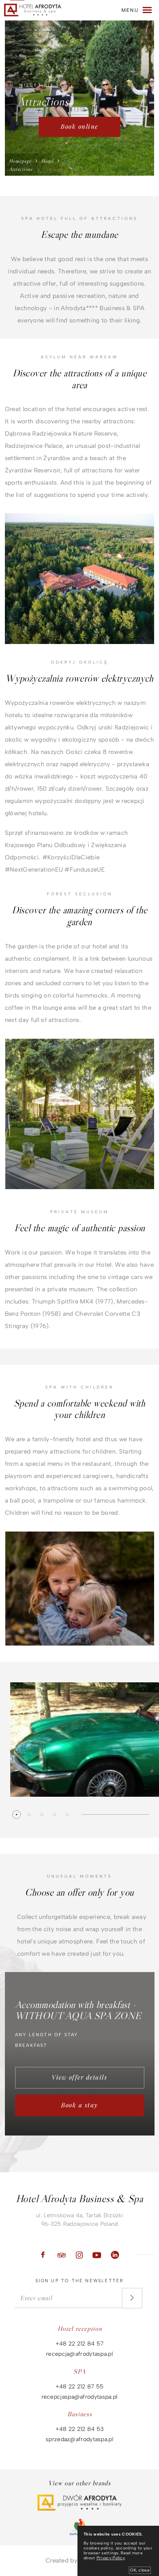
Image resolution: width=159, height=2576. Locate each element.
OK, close (140, 2570)
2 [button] (29, 1815)
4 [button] (54, 1815)
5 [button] (67, 1815)
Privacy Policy (111, 2558)
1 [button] (17, 1815)
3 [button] (42, 1815)
